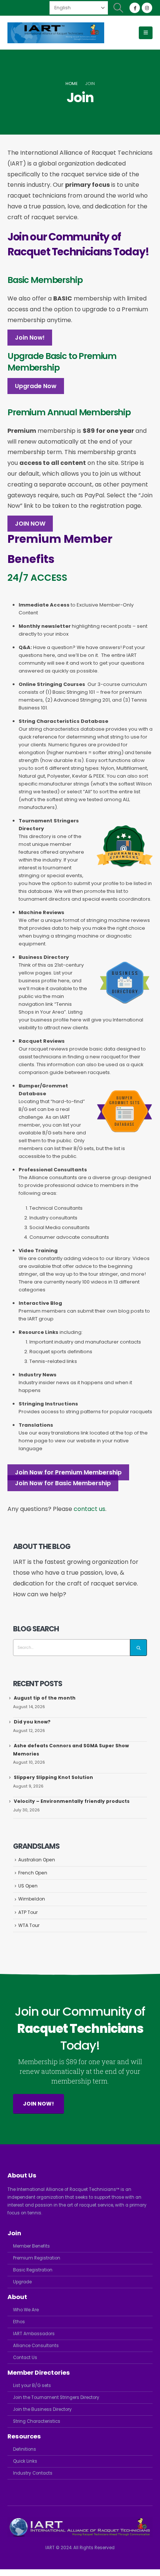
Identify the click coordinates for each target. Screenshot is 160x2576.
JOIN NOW (30, 524)
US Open (28, 1886)
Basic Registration (33, 2270)
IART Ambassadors (34, 2334)
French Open (33, 1873)
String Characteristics (37, 2421)
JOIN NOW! (39, 2104)
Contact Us (25, 2358)
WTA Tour (29, 1925)
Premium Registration (37, 2258)
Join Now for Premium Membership (68, 1472)
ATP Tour (28, 1912)
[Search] (138, 1648)
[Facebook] (135, 8)
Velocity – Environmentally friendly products (72, 1801)
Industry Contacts (33, 2473)
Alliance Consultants (36, 2346)
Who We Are (26, 2310)
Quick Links (25, 2461)
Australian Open (37, 1860)
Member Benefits (31, 2246)
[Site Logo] (56, 33)
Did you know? (32, 1722)
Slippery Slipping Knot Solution (53, 1777)
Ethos (19, 2322)
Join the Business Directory (42, 2409)
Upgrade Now (36, 386)
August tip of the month (45, 1698)
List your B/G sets (32, 2386)
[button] (119, 8)
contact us (89, 1509)
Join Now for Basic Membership (63, 1483)
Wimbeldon (32, 1899)
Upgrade (22, 2282)
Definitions (25, 2449)
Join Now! (30, 338)
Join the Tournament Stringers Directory (56, 2397)
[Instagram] (147, 8)
